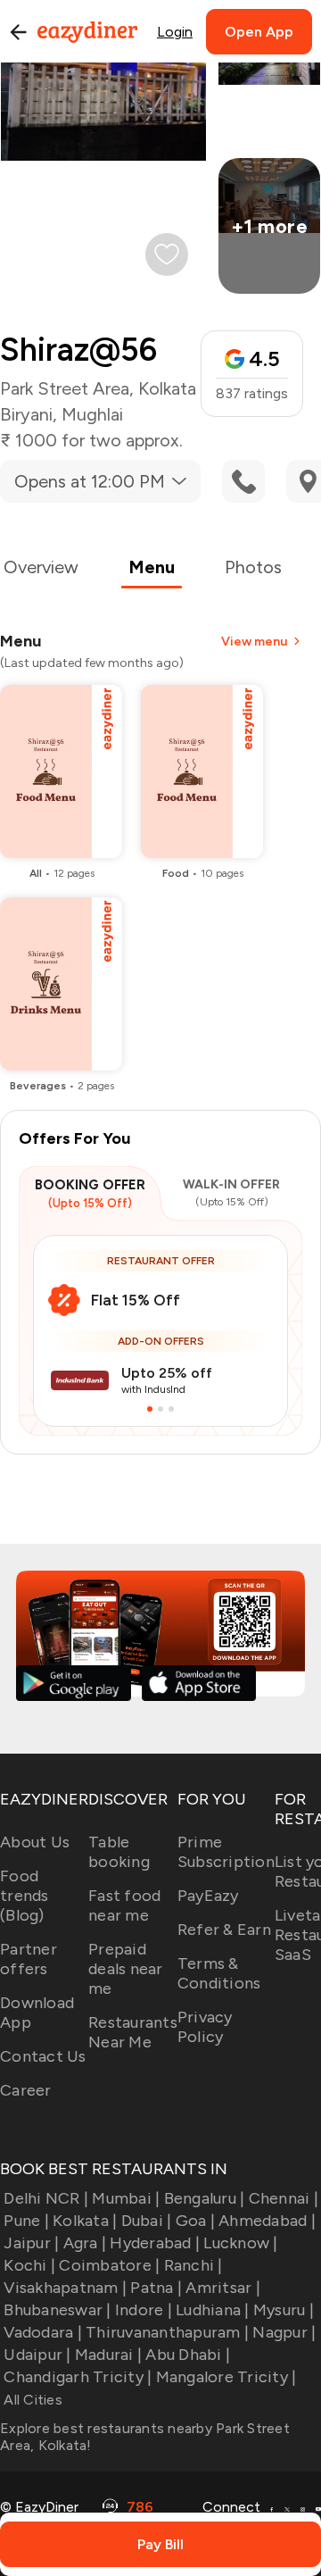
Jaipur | (31, 2243)
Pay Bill (160, 2544)
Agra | (85, 2243)
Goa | (195, 2221)
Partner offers (29, 1959)
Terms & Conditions (219, 1973)
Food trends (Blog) (25, 1896)
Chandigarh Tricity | (78, 2377)
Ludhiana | (213, 2310)
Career (26, 2090)
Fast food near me (124, 1905)
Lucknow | (240, 2243)
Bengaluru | (204, 2198)
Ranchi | (193, 2265)
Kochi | (29, 2265)
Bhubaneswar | (57, 2310)
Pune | (26, 2221)
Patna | (156, 2288)
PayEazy (208, 1896)
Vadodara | (43, 2332)
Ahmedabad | (267, 2221)
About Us (35, 1842)
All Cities (31, 2400)
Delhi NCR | (46, 2198)
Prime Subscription (226, 1852)
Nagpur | (284, 2332)
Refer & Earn (224, 1930)
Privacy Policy (205, 2027)
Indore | (144, 2310)
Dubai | (146, 2221)
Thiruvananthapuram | (167, 2332)
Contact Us (43, 2056)
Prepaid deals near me (126, 1969)
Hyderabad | (155, 2243)
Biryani (26, 414)
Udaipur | (37, 2355)
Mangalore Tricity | (226, 2377)
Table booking (119, 1852)
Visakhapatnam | (65, 2288)
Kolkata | (85, 2221)
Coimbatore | (109, 2265)
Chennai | (284, 2198)
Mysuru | (284, 2310)
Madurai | (108, 2355)
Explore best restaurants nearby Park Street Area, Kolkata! (145, 2437)
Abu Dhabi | (188, 2355)
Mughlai (92, 414)
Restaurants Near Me (133, 2032)
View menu (254, 642)
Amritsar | (223, 2288)
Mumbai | (126, 2198)
